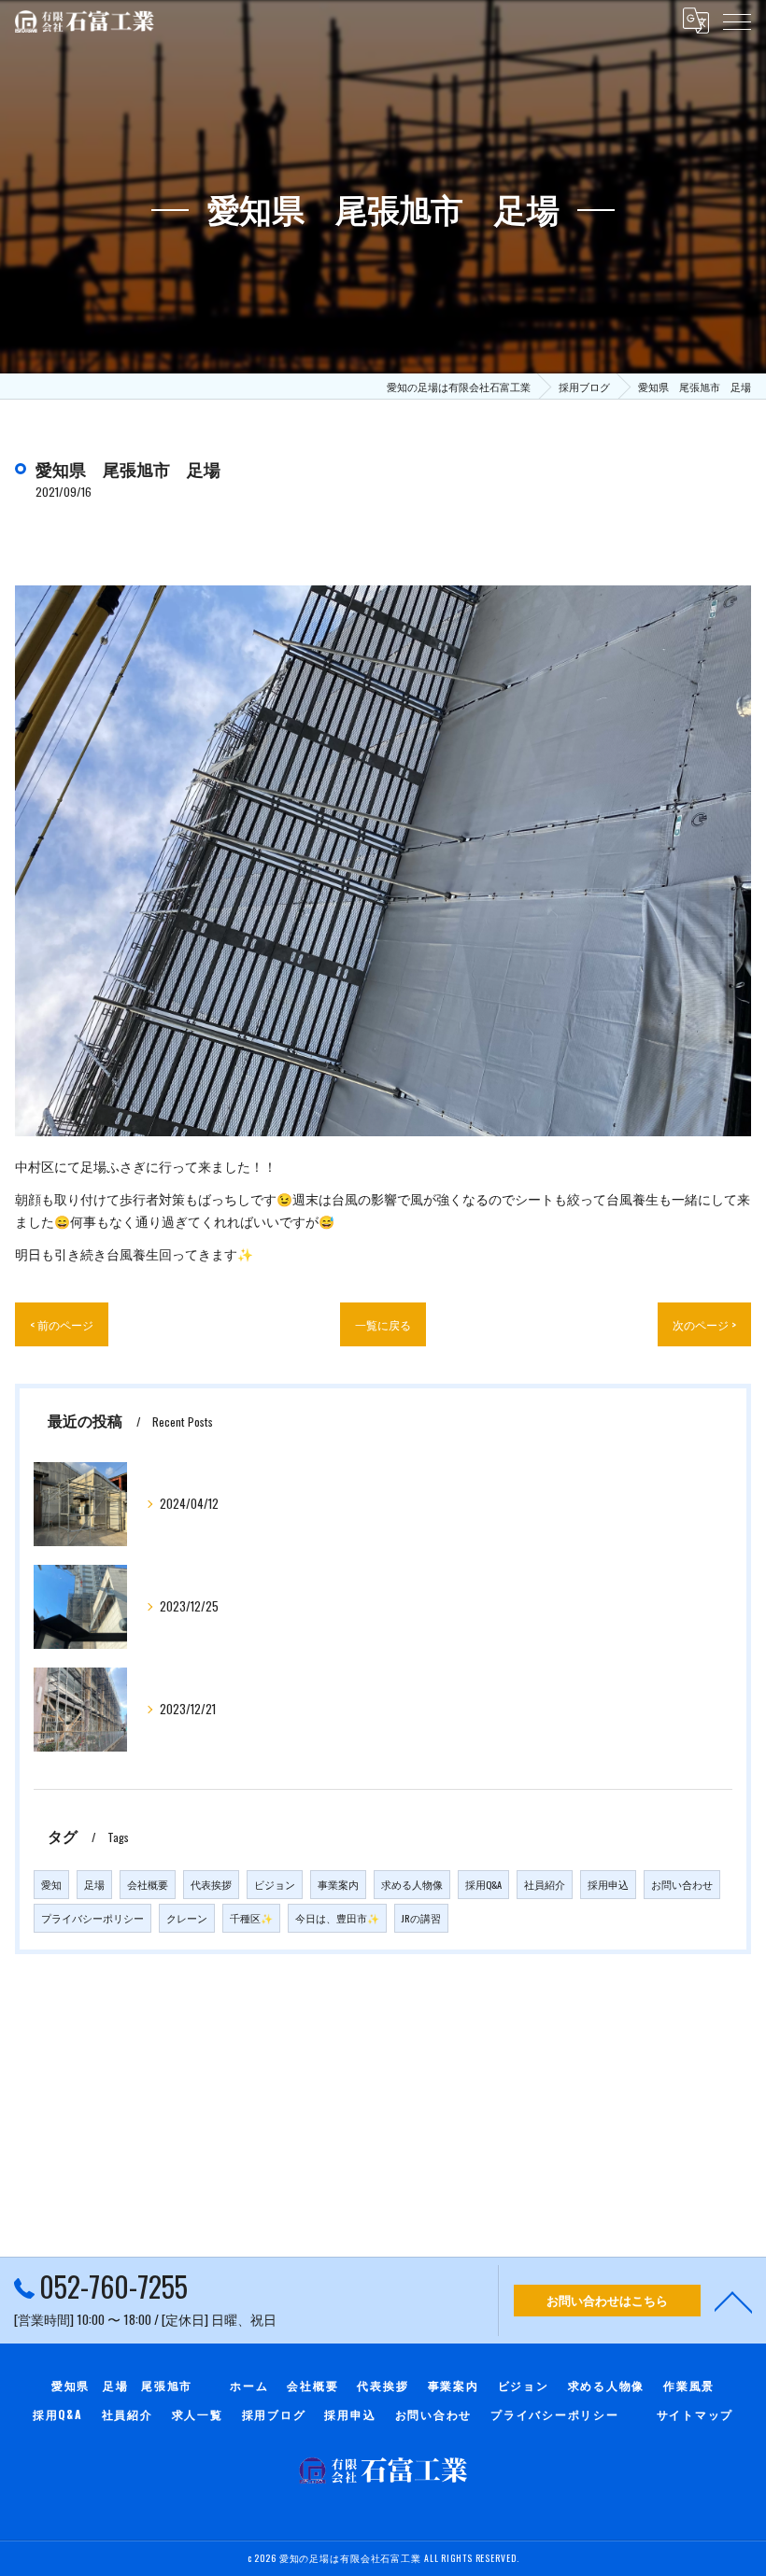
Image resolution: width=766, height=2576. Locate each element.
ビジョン (275, 1884)
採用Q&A (483, 1884)
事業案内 (338, 1884)
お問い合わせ (682, 1884)
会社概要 (148, 1884)
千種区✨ (251, 1918)
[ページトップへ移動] (733, 2301)
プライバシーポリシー (92, 1918)
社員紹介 (545, 1884)
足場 (94, 1884)
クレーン (187, 1918)
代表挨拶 (211, 1884)
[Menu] (737, 21)
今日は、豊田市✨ (337, 1918)
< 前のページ (62, 1324)
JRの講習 (421, 1918)
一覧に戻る (383, 1324)
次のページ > (704, 1324)
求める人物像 (412, 1884)
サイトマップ (695, 2414)
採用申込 (608, 1884)
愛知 (51, 1884)
